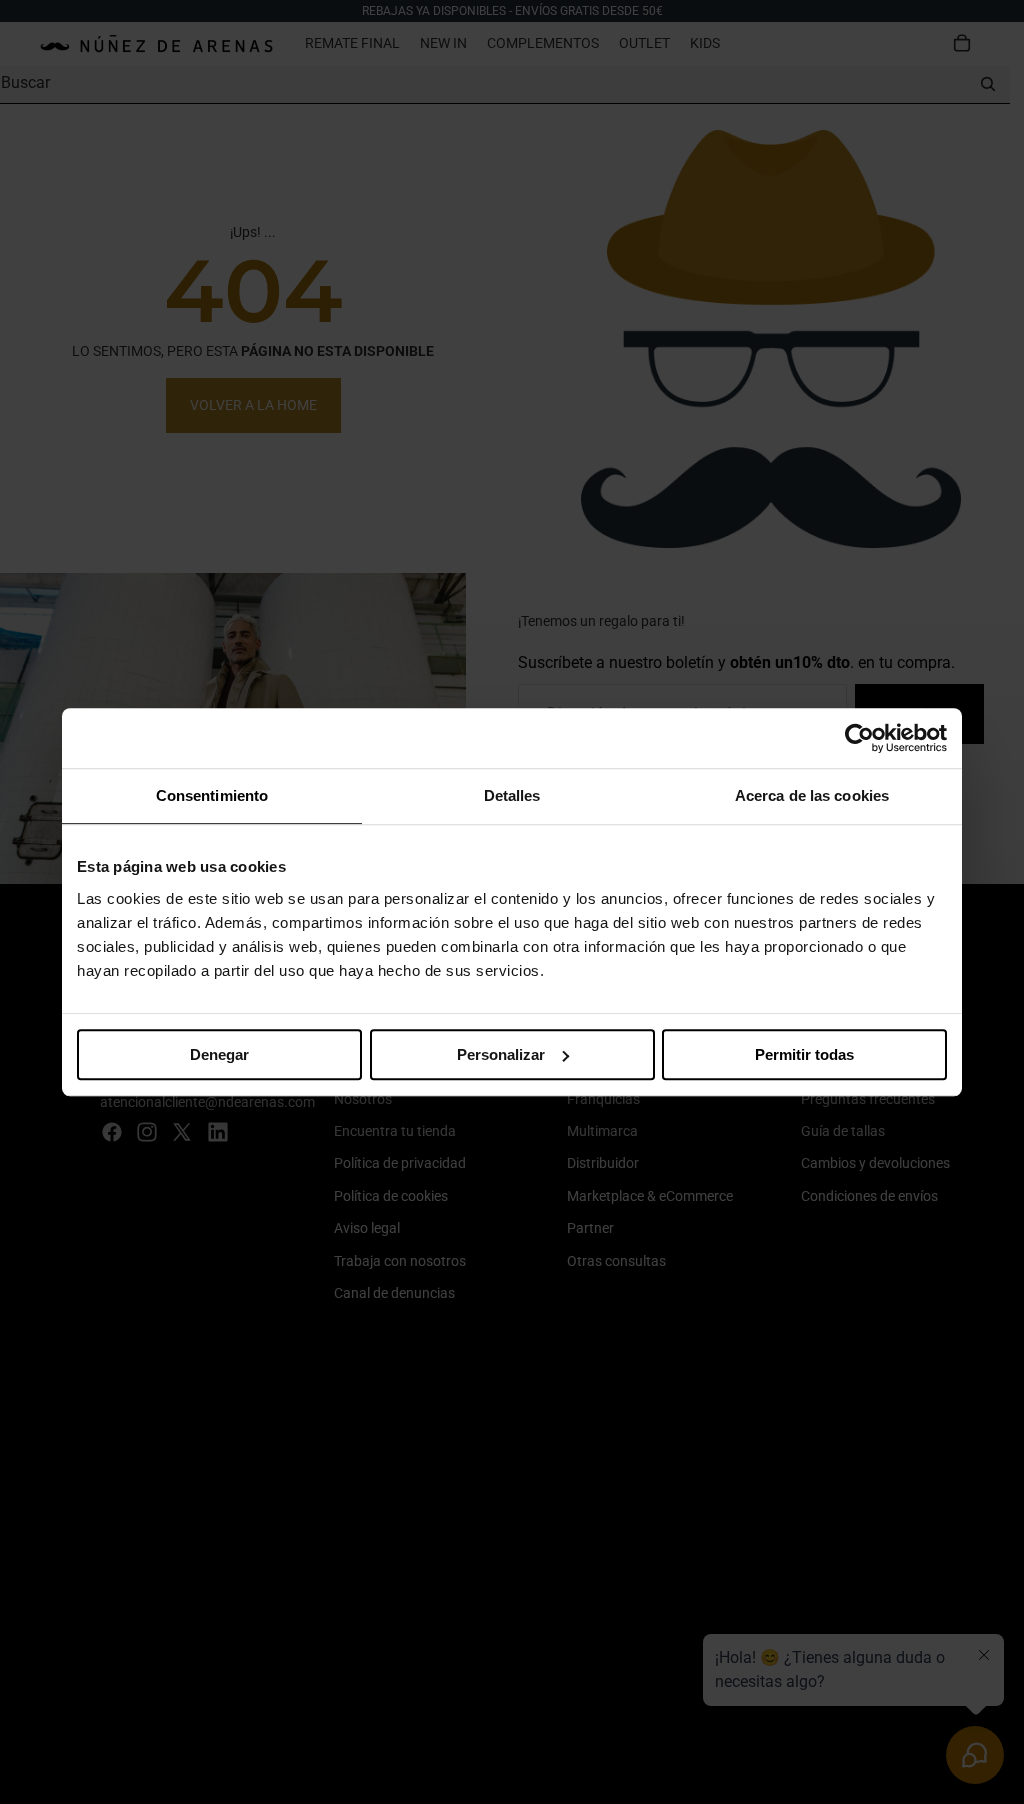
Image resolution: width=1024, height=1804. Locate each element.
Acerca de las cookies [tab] (812, 795)
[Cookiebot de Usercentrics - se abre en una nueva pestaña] (859, 738)
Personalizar (501, 1054)
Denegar (219, 1054)
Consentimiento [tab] (212, 795)
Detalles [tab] (512, 795)
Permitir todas (804, 1054)
